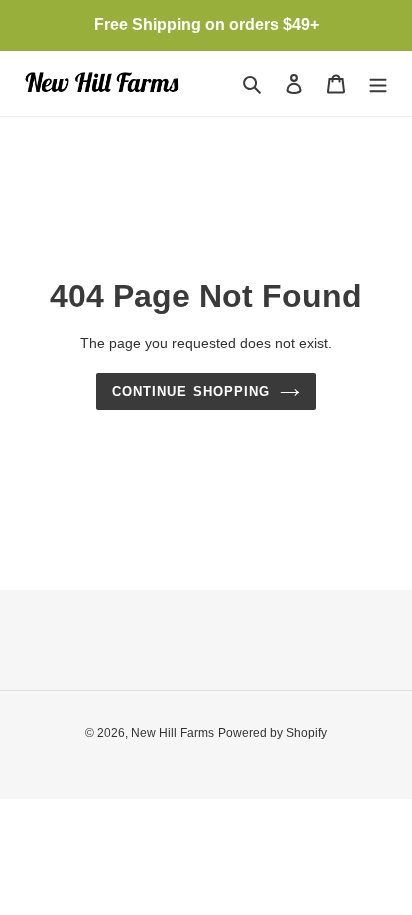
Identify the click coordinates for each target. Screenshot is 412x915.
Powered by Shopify (272, 733)
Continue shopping (191, 391)
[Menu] (378, 83)
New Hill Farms (172, 733)
